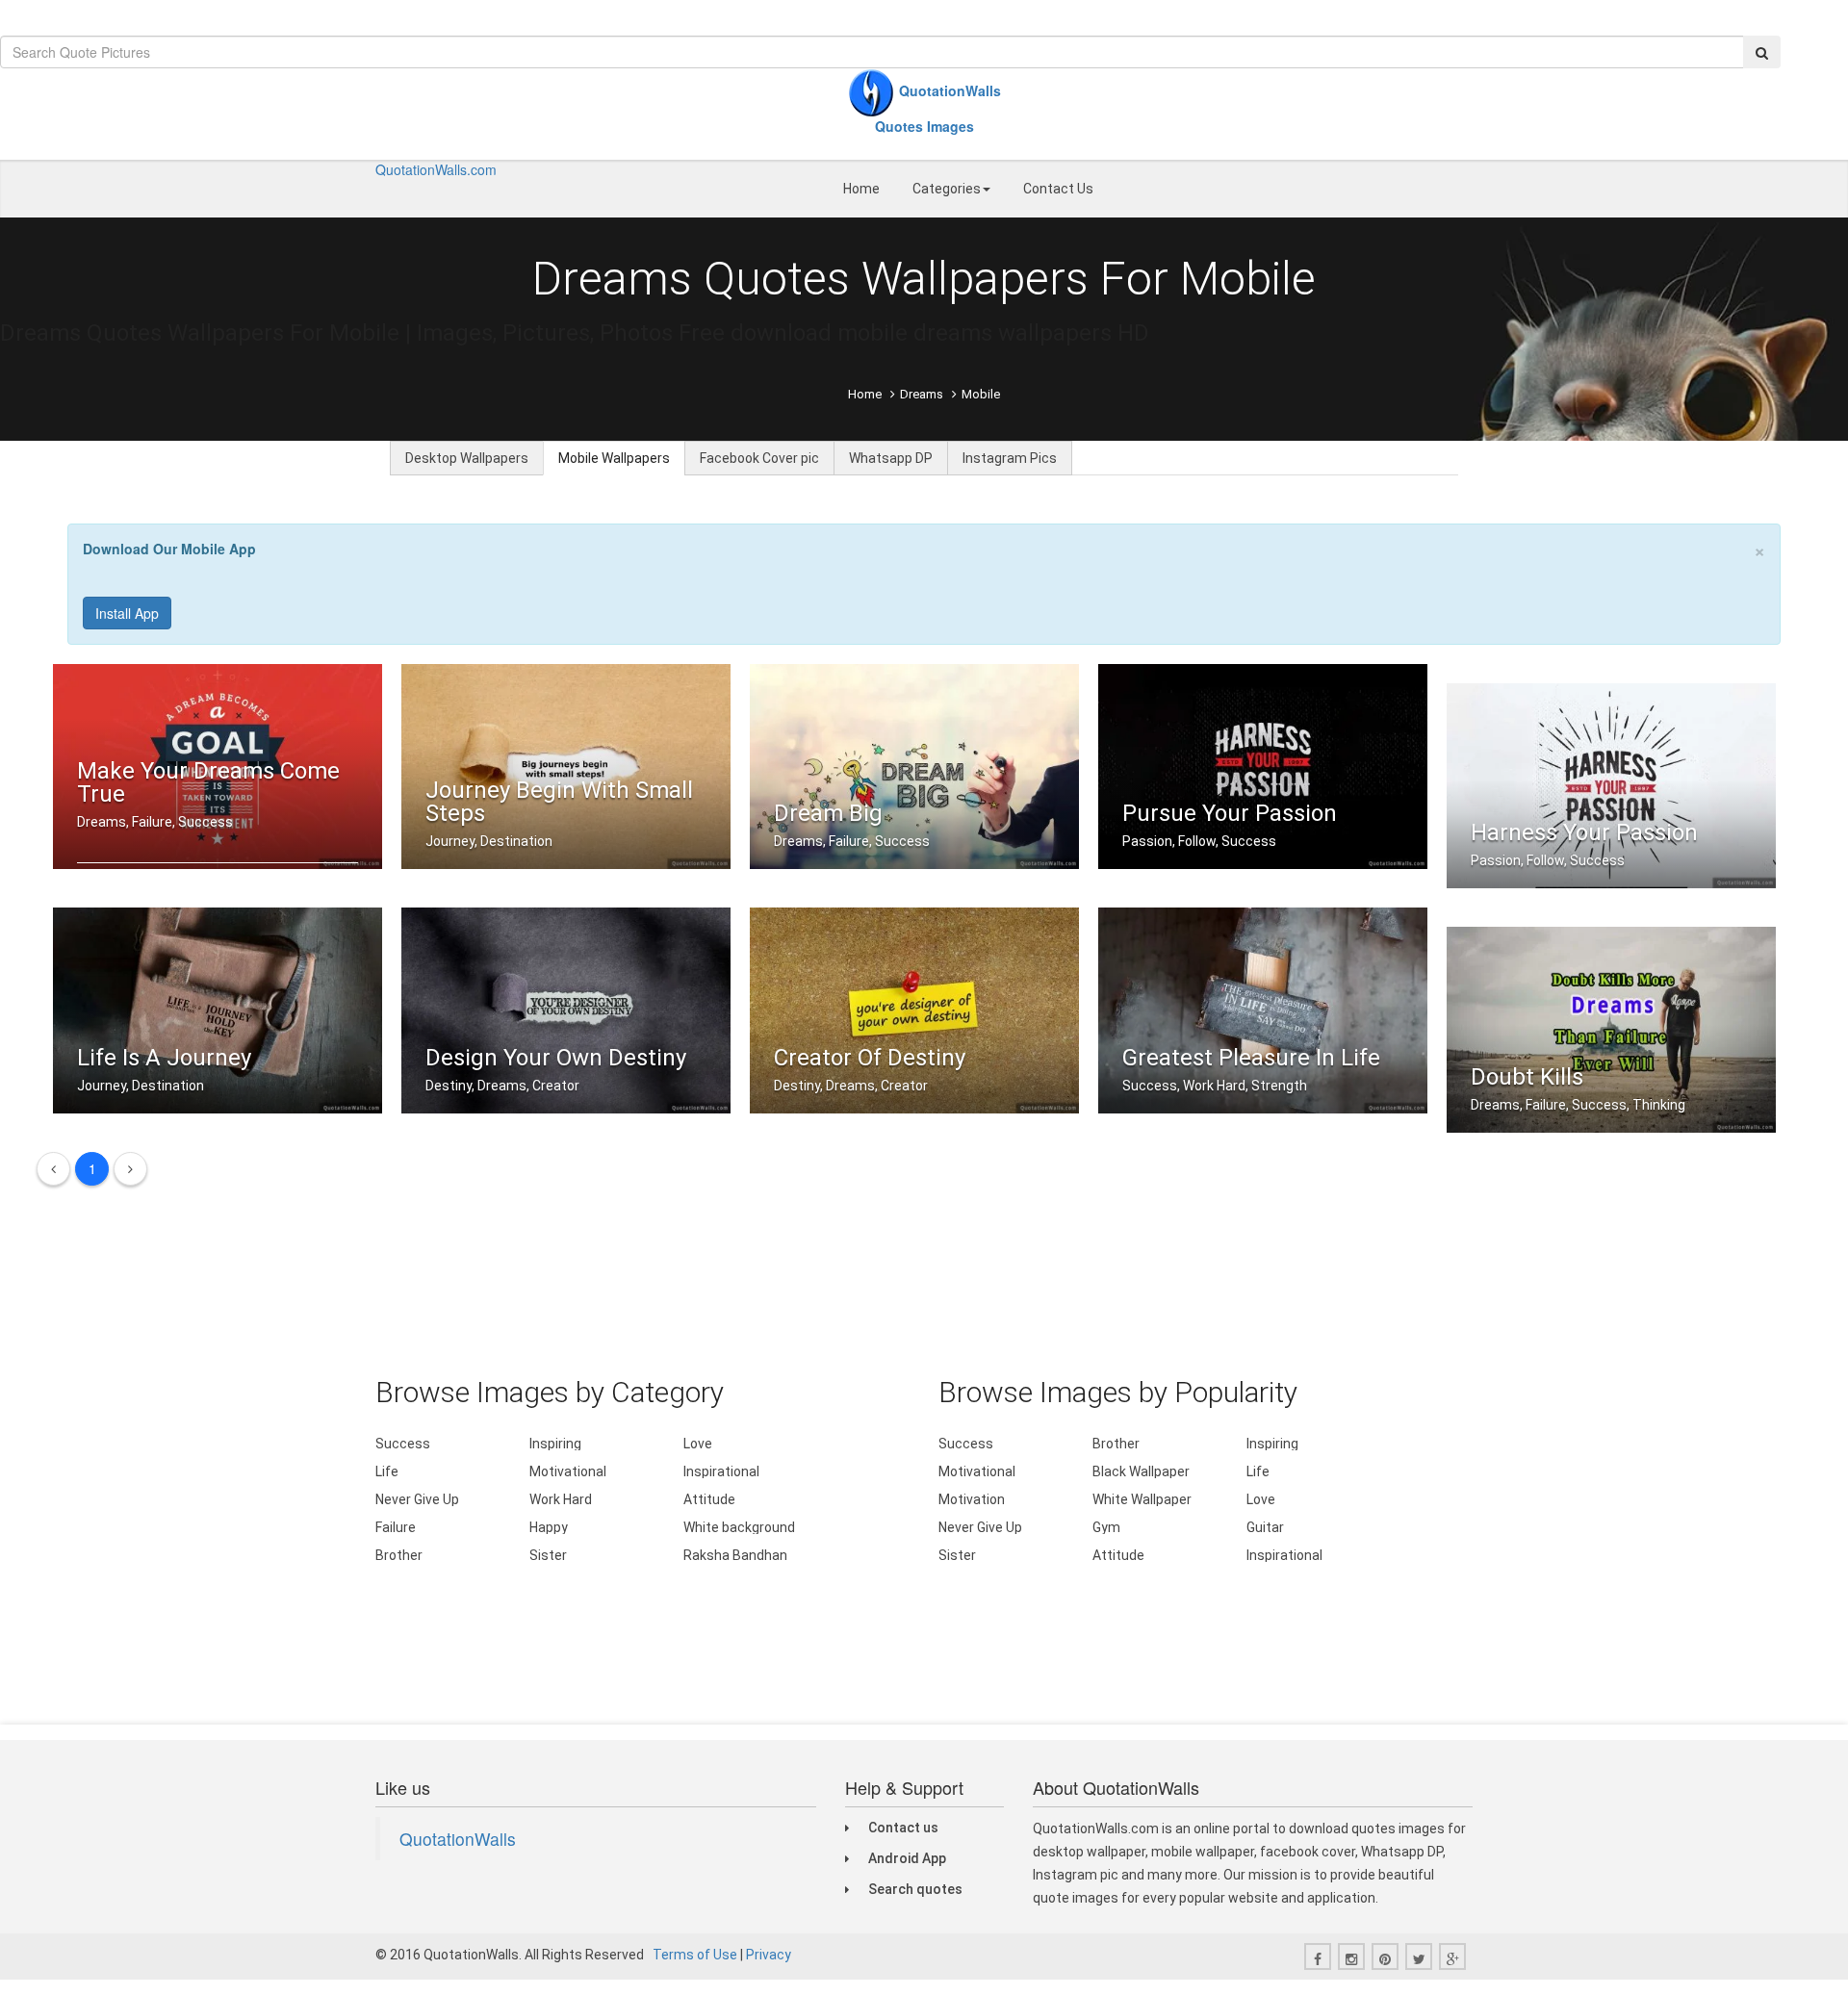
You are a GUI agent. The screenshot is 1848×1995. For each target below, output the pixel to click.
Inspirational (721, 1471)
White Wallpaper (1142, 1499)
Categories (947, 189)
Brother (399, 1555)
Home (861, 189)
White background (739, 1527)
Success (403, 1444)
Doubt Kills (1527, 1077)
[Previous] (53, 1169)
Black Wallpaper (1141, 1471)
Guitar (1265, 1527)
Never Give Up (417, 1499)
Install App (127, 613)
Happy (549, 1527)
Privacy (769, 1955)
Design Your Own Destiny (556, 1058)
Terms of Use (695, 1955)
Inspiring (555, 1444)
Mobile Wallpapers (614, 458)
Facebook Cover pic (759, 458)
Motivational (568, 1471)
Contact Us (1058, 189)
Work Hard (561, 1499)
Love (698, 1444)
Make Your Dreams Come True (208, 782)
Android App (907, 1858)
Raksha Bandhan (735, 1555)
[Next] (130, 1169)
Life (387, 1471)
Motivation (972, 1499)
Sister (548, 1555)
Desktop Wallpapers (467, 458)
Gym (1106, 1527)
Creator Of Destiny (870, 1058)
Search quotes (915, 1889)
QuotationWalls (458, 1839)
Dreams (922, 394)
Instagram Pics (1010, 458)
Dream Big (828, 813)
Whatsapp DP (891, 458)
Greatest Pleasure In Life (1251, 1058)
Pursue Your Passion (1230, 813)
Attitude (709, 1499)
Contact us (903, 1828)
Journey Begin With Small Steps (559, 802)
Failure (396, 1527)
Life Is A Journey (164, 1058)
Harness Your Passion (1584, 832)
